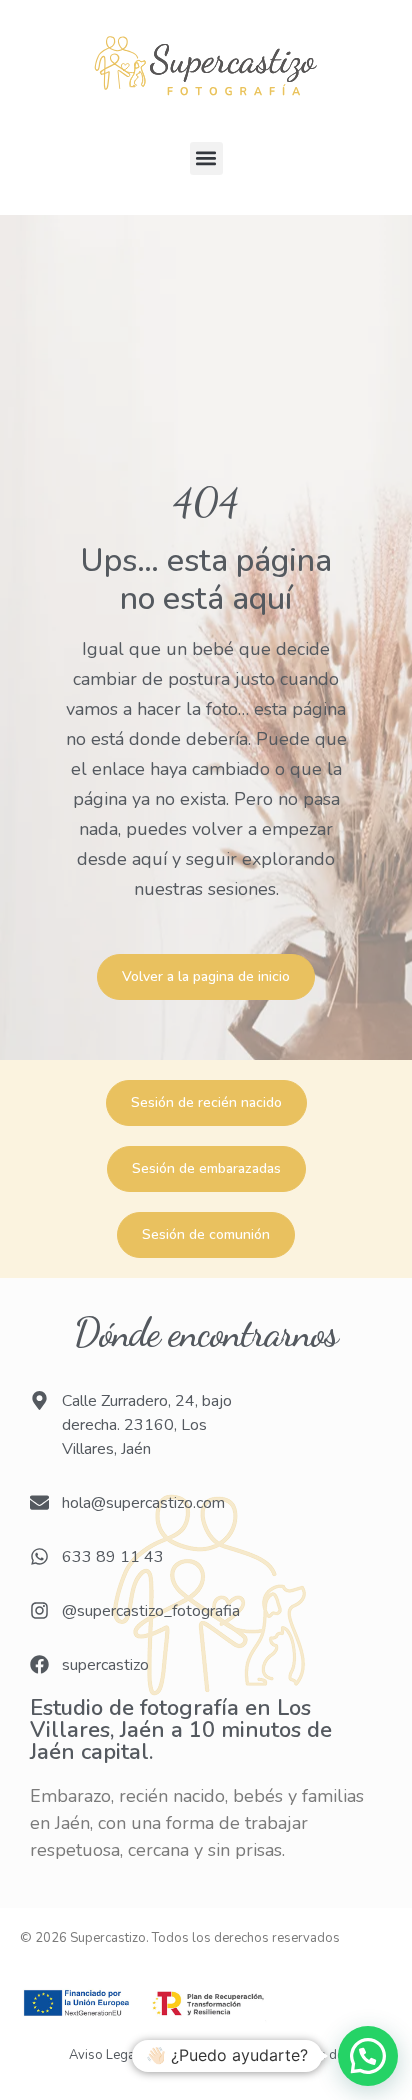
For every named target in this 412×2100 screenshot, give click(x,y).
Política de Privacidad (211, 2055)
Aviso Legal (104, 2055)
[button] (206, 158)
